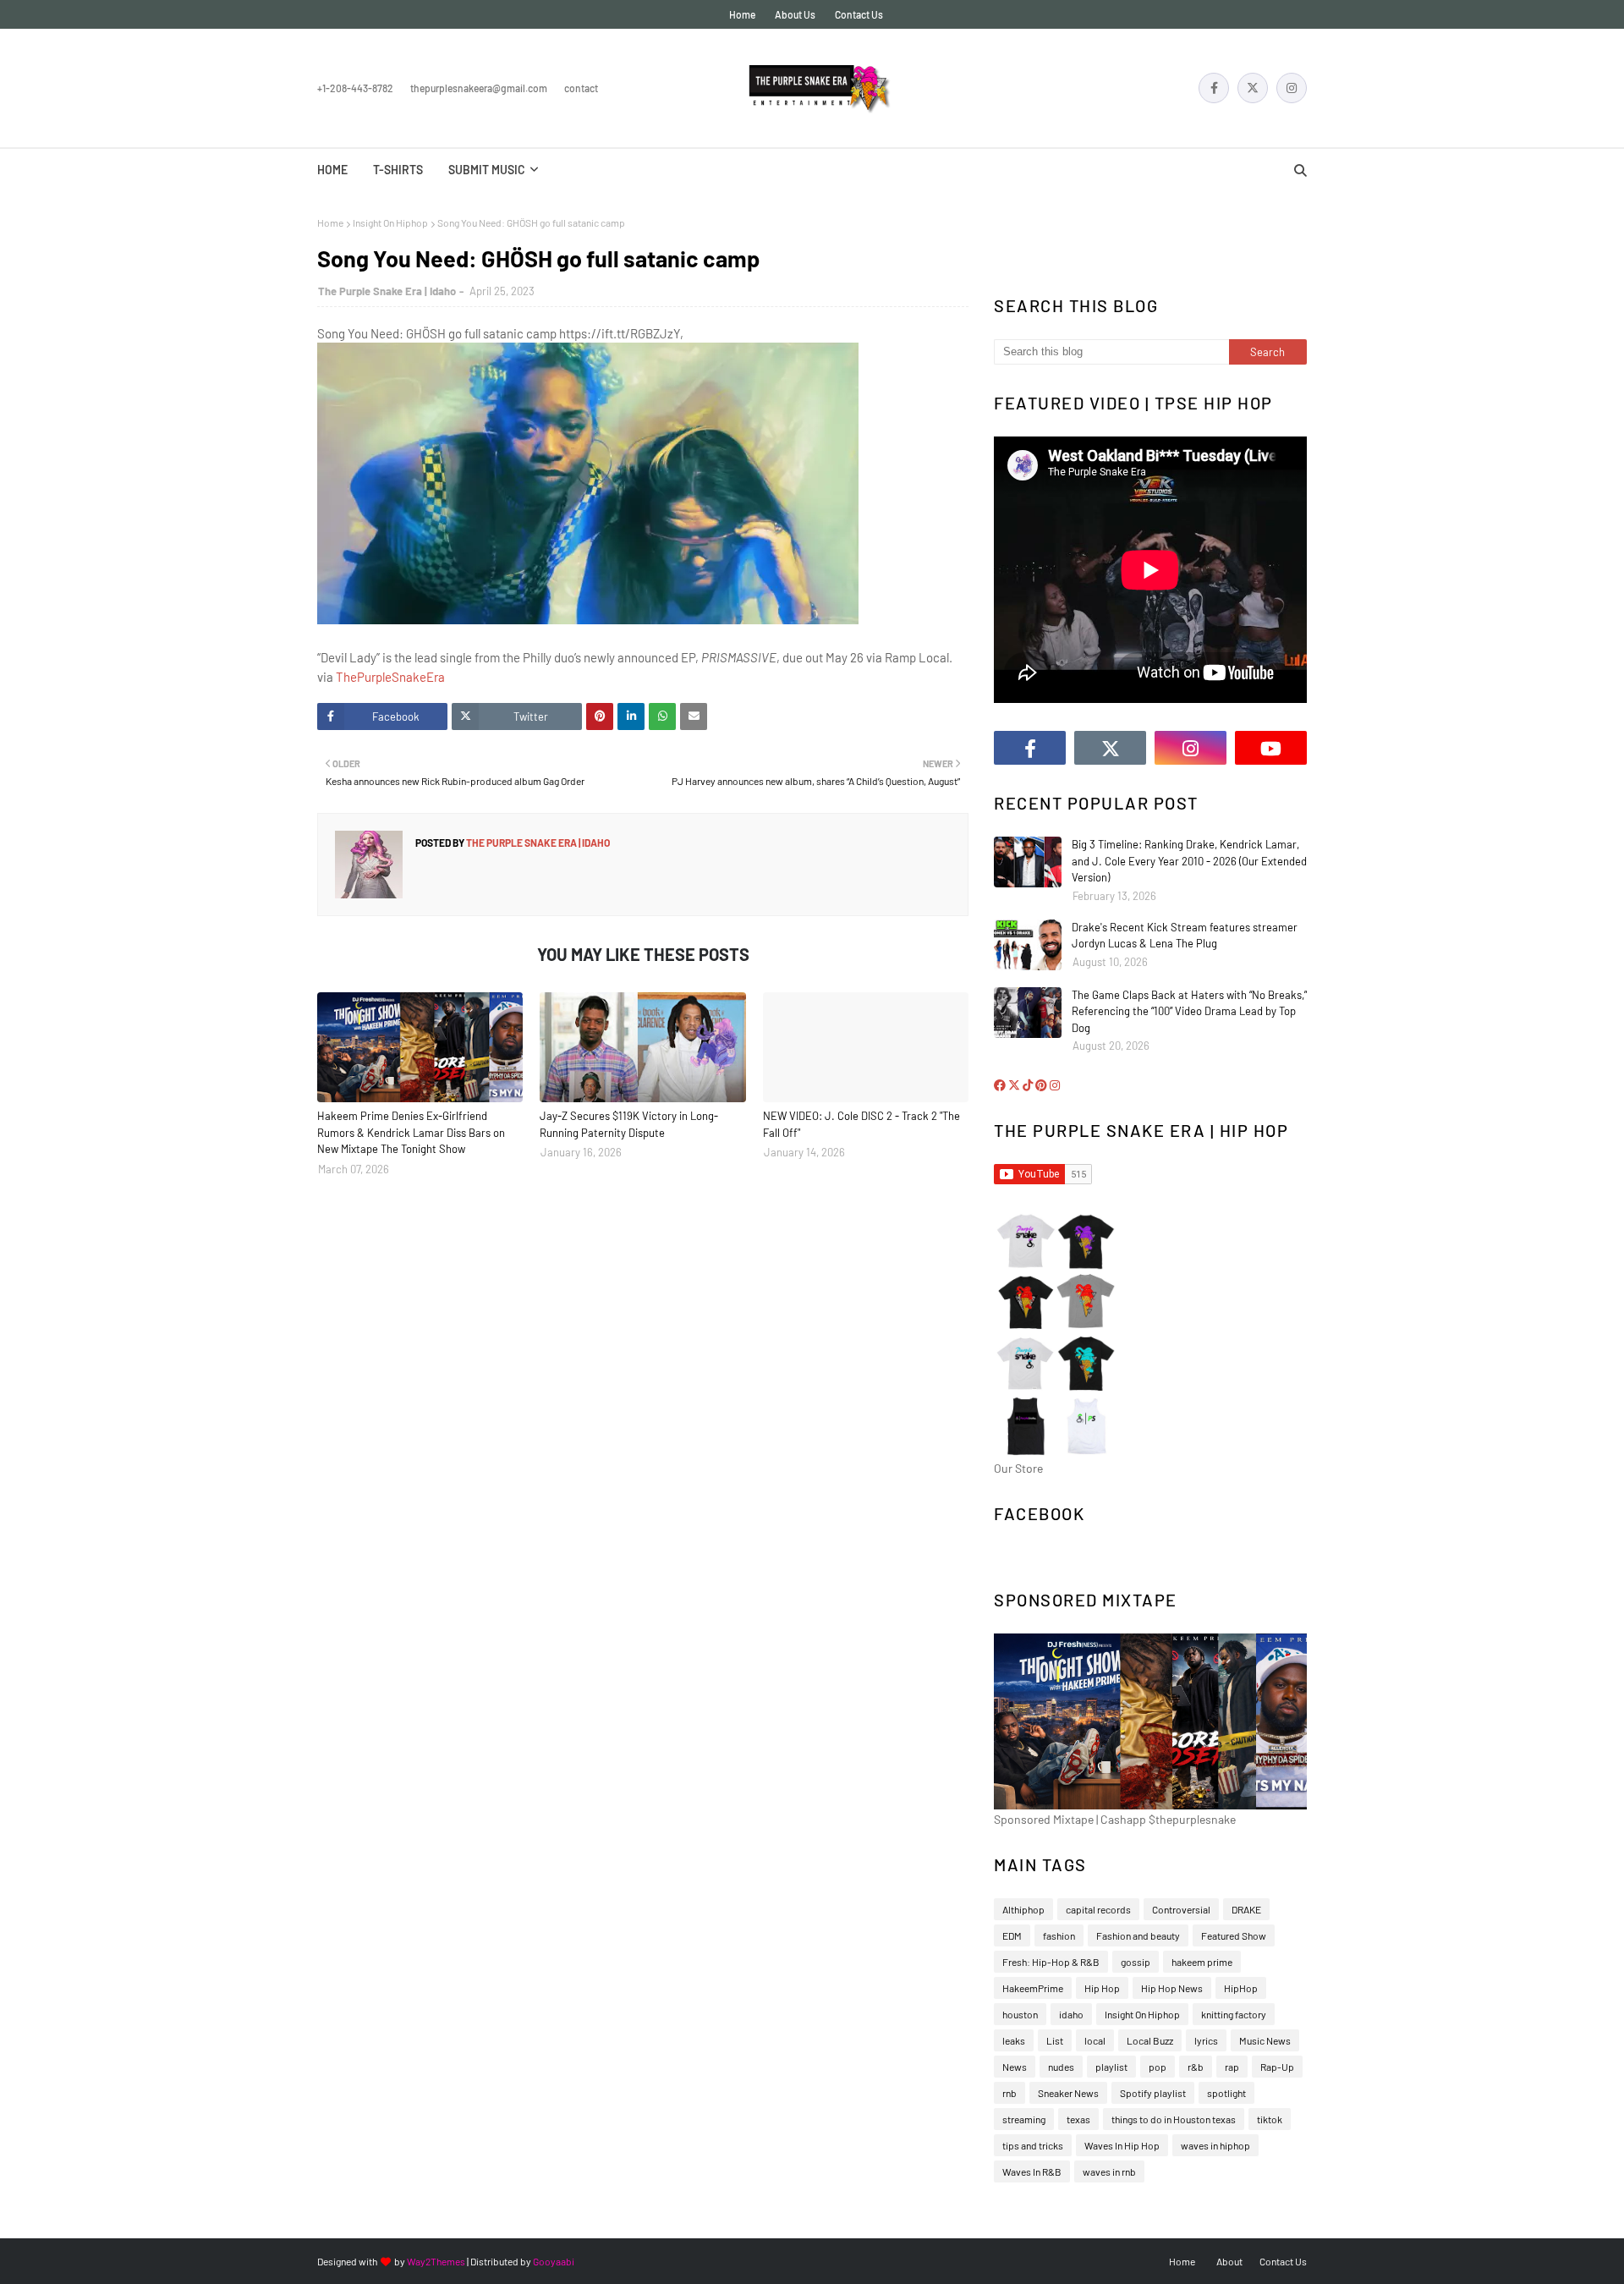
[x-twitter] (1253, 88)
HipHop (1241, 1988)
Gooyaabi (554, 2261)
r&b (1196, 2067)
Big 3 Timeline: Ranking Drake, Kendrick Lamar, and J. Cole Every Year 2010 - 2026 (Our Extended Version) (1189, 861)
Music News (1265, 2040)
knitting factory (1234, 2014)
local (1095, 2040)
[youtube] (1271, 748)
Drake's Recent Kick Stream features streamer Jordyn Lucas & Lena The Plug (1185, 936)
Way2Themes (436, 2261)
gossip (1136, 1962)
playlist (1111, 2067)
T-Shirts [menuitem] (398, 170)
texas (1078, 2119)
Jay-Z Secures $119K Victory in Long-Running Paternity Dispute (629, 1124)
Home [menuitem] (332, 170)
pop (1158, 2067)
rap (1232, 2067)
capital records (1098, 1909)
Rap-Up (1277, 2067)
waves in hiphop (1215, 2145)
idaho (1071, 2014)
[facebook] (1214, 88)
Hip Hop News (1172, 1988)
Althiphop (1023, 1909)
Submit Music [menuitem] (487, 170)
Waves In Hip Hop (1122, 2145)
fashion (1059, 1935)
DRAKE (1246, 1909)
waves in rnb (1109, 2171)
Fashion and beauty (1138, 1935)
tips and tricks (1033, 2145)
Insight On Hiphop (390, 222)
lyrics (1206, 2040)
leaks (1014, 2040)
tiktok (1270, 2119)
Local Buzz (1150, 2040)
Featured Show (1234, 1935)
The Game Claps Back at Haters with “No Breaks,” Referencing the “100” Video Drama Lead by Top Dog (1189, 1011)
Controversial (1181, 1909)
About (1229, 2261)
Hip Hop (1102, 1988)
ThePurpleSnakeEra (390, 677)
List (1055, 2040)
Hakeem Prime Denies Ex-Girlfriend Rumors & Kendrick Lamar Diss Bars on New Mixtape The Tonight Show (411, 1132)
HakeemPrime (1033, 1988)
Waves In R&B (1032, 2171)
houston (1020, 2014)
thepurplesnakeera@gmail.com (479, 88)
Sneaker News (1068, 2093)
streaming (1024, 2119)
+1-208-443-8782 (355, 88)
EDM (1012, 1935)
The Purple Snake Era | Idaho (387, 291)
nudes (1061, 2067)
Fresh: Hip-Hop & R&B (1051, 1962)
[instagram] (1292, 88)
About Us (795, 14)
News (1015, 2067)
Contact (581, 88)
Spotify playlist (1153, 2093)
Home (742, 14)
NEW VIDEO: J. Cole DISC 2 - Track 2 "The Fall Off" (861, 1124)
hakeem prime (1202, 1962)
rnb (1010, 2093)
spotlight (1226, 2093)
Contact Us (859, 14)
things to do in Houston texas (1174, 2119)
